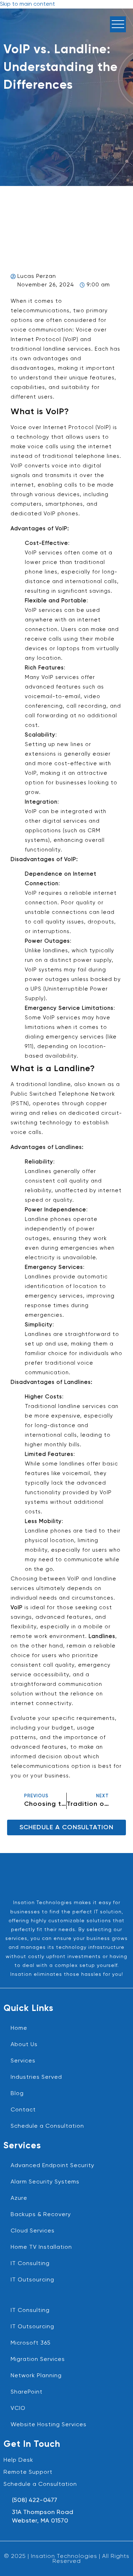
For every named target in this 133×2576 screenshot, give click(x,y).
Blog (17, 2094)
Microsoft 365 (31, 2343)
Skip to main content (27, 4)
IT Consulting (30, 2264)
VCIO (18, 2408)
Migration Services (38, 2359)
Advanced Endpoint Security (52, 2166)
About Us (24, 2045)
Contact (23, 2110)
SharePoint (27, 2392)
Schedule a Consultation (47, 2126)
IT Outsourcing (32, 2280)
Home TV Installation (41, 2247)
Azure (19, 2198)
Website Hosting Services (49, 2425)
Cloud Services (33, 2231)
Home (19, 2028)
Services (23, 2061)
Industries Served (36, 2077)
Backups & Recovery (41, 2215)
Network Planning (36, 2376)
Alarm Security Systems (45, 2182)
